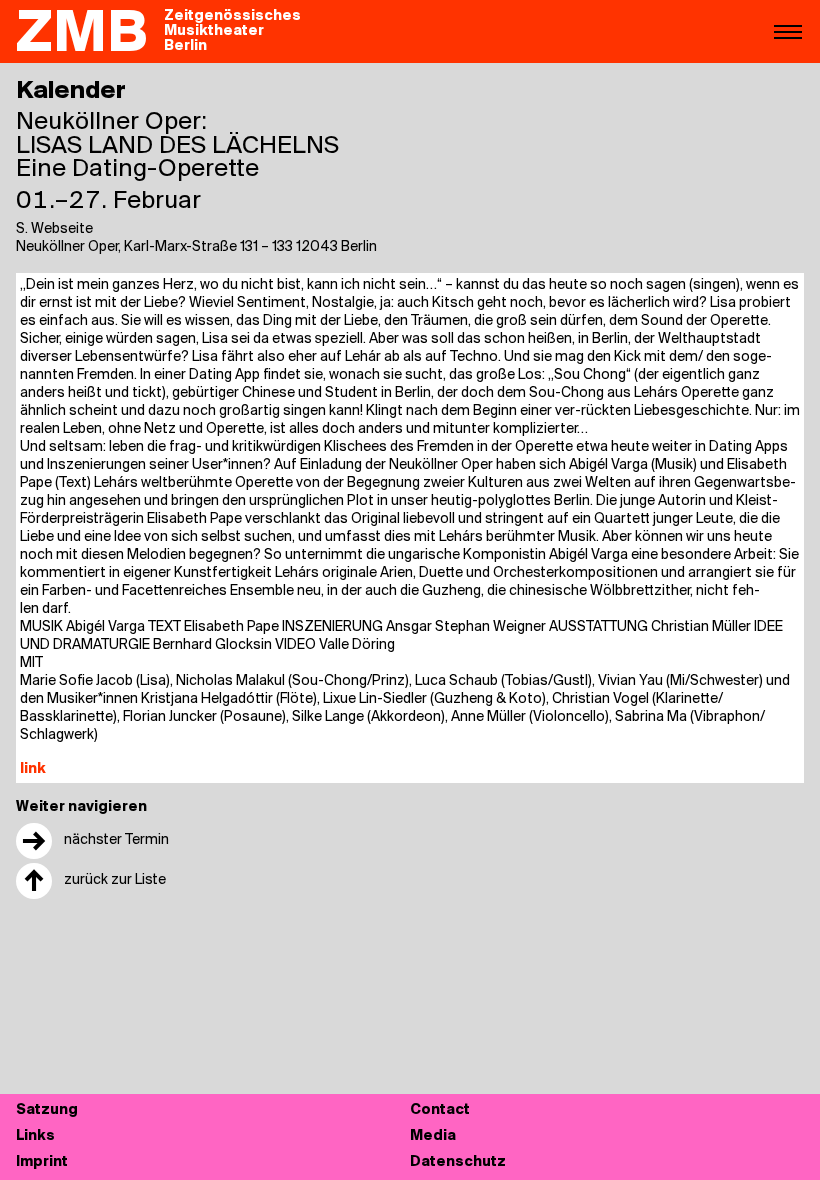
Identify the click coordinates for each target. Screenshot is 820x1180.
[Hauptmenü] (788, 31)
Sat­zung (47, 1110)
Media (433, 1136)
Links (35, 1136)
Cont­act (440, 1110)
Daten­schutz (458, 1162)
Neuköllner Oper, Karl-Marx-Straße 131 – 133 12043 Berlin (196, 247)
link (33, 769)
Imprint (42, 1162)
